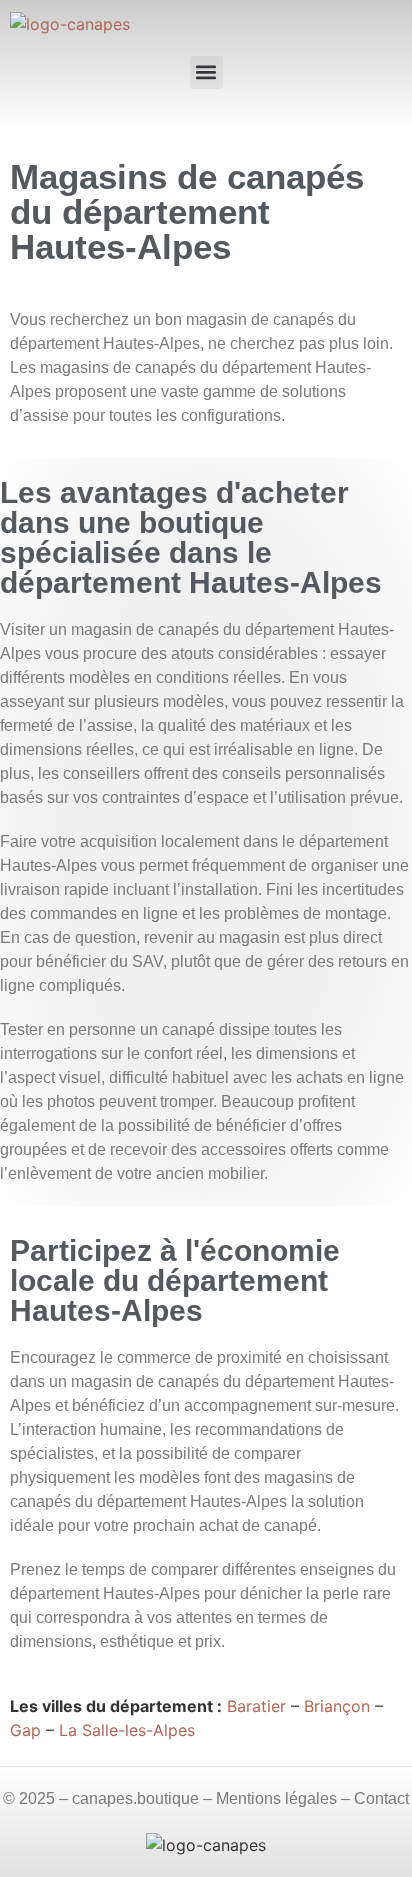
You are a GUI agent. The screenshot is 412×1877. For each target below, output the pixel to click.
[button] (206, 72)
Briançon (337, 1706)
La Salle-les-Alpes (127, 1730)
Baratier (256, 1706)
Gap (25, 1730)
